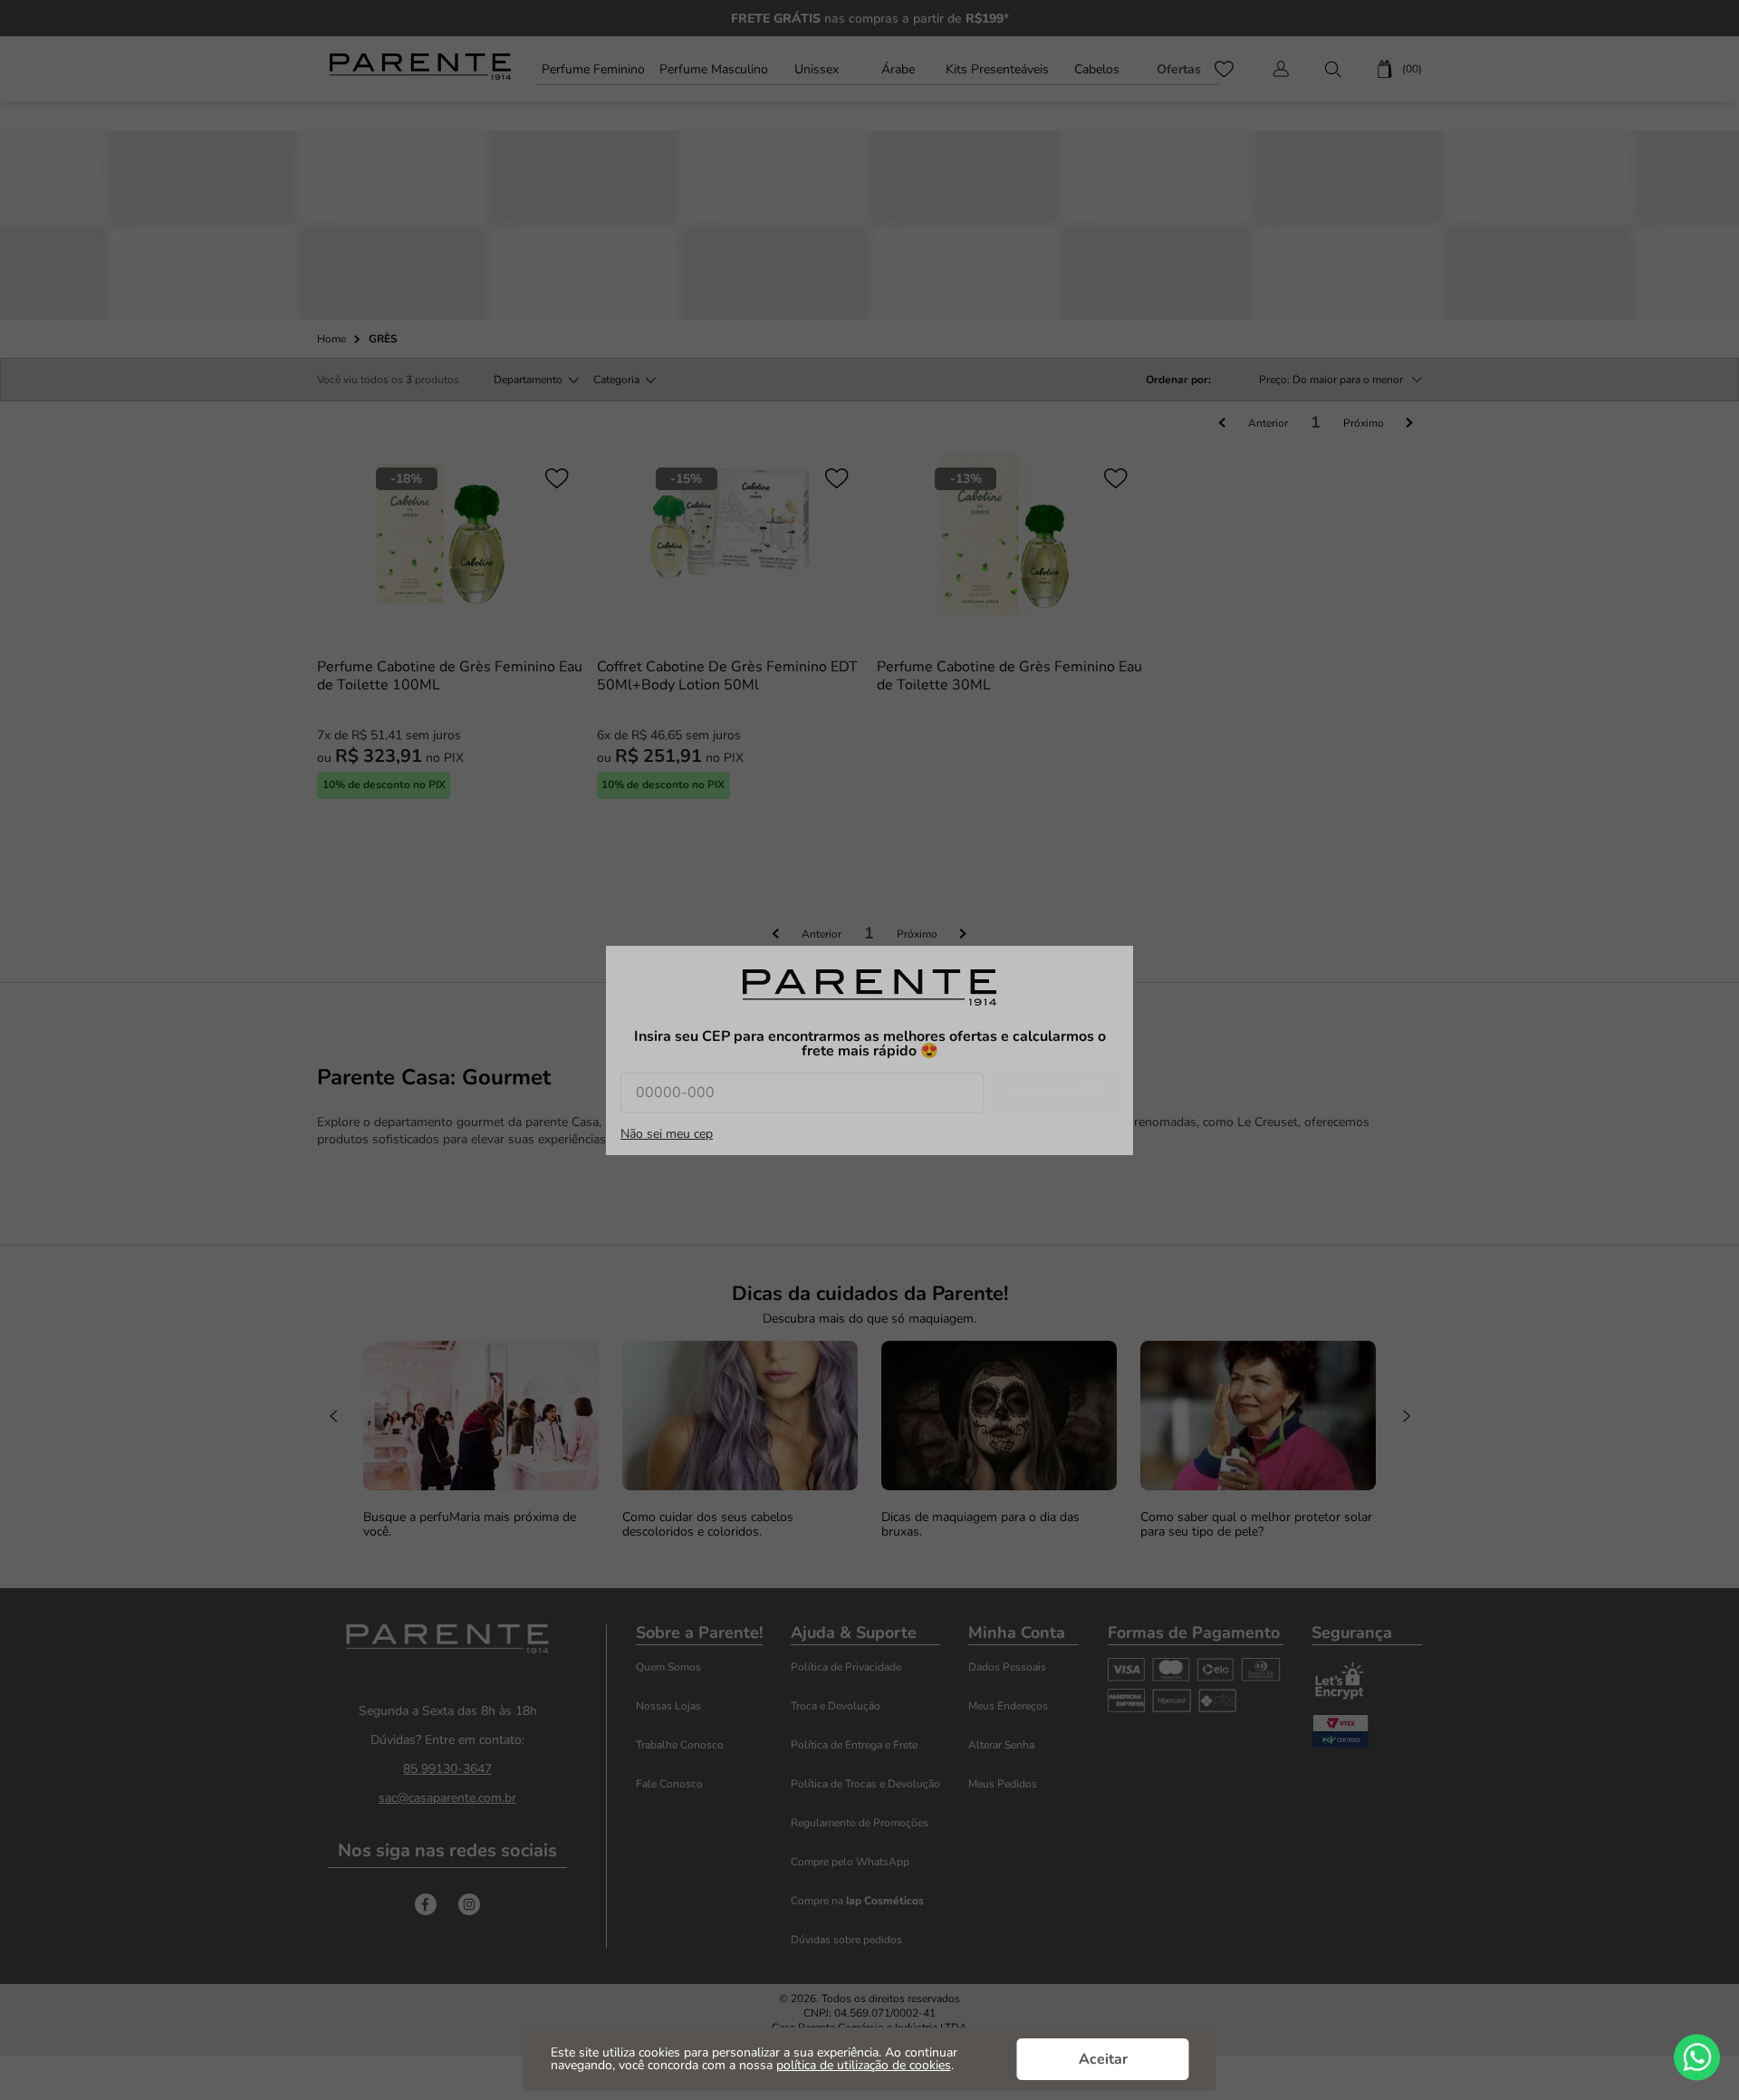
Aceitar (1103, 2059)
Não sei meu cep (667, 1134)
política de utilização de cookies (864, 2065)
